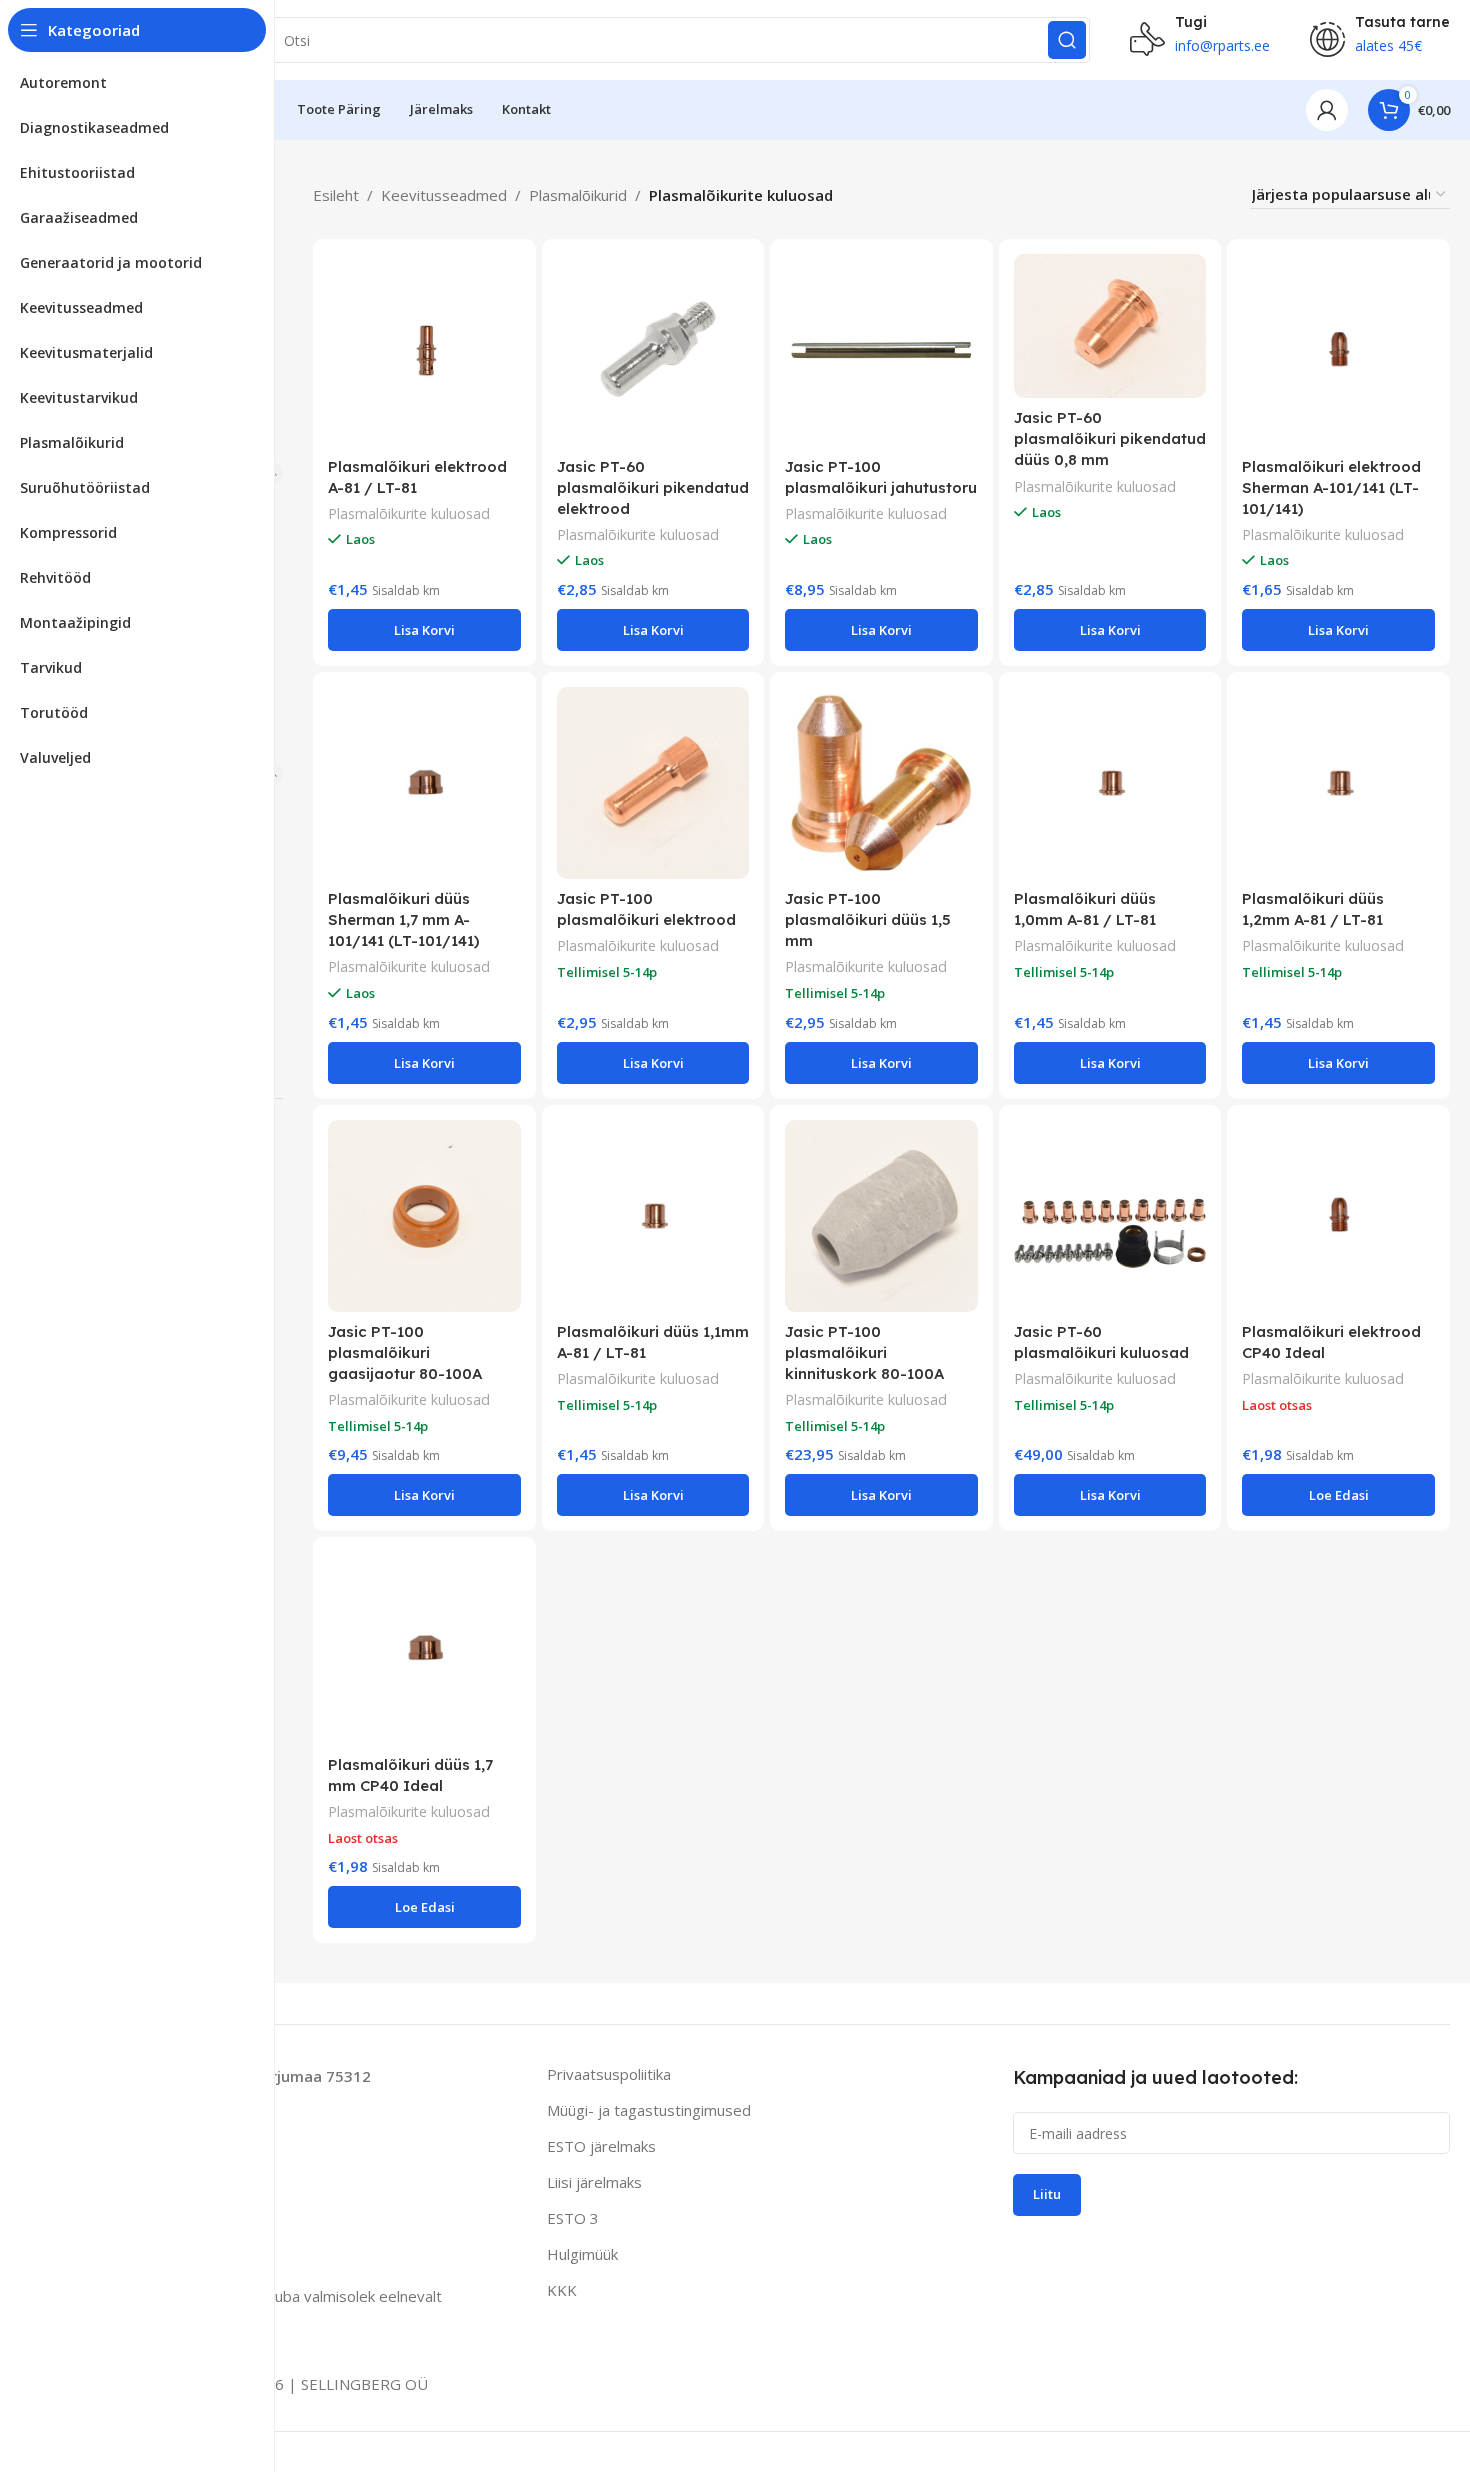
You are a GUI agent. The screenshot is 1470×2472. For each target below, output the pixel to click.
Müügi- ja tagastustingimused (649, 2110)
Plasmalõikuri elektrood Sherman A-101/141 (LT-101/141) (1331, 487)
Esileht (336, 195)
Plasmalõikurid (578, 195)
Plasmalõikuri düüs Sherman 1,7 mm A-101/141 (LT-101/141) (403, 919)
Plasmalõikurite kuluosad (409, 513)
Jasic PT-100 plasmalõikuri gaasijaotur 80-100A (405, 1352)
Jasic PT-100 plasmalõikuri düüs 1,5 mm (868, 919)
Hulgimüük (582, 2254)
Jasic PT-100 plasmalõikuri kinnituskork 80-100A (864, 1352)
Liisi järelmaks (594, 2182)
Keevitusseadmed (444, 195)
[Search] (1067, 40)
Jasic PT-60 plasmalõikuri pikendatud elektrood (653, 487)
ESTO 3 (573, 2218)
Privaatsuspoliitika (609, 2074)
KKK (562, 2290)
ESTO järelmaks (601, 2146)
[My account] (1327, 110)
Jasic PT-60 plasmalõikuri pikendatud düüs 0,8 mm (1110, 438)
